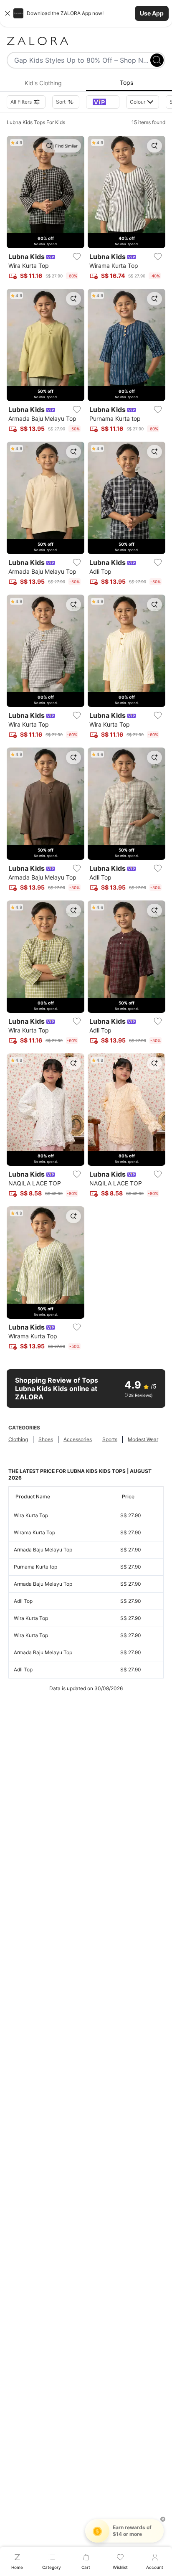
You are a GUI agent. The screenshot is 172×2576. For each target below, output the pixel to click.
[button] (86, 13)
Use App (152, 13)
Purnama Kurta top (35, 1567)
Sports (110, 1439)
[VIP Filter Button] (103, 102)
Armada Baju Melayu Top (43, 1550)
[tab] (43, 83)
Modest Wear (143, 1439)
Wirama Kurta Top (34, 1532)
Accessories (78, 1439)
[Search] (157, 60)
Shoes (46, 1439)
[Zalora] (86, 41)
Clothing (18, 1439)
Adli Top (23, 1601)
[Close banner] (8, 13)
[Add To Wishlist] (77, 257)
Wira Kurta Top (31, 1515)
